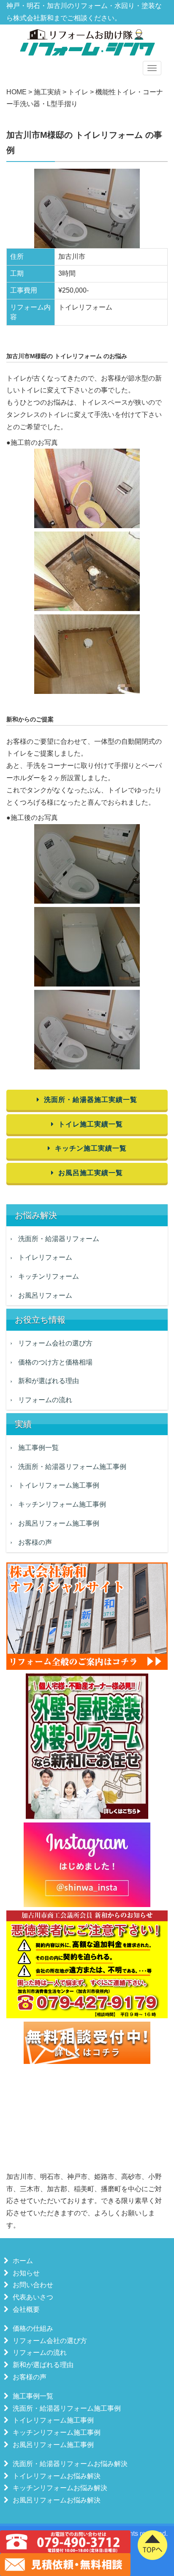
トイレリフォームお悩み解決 (57, 2476)
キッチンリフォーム (49, 1276)
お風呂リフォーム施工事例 (59, 1523)
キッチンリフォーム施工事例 (62, 1504)
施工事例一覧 (38, 1448)
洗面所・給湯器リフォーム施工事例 (72, 1467)
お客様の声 (35, 1542)
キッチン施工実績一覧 (91, 1148)
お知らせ (26, 2273)
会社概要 (26, 2309)
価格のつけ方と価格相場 (55, 1362)
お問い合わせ (33, 2285)
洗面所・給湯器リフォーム (59, 1239)
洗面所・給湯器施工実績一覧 (91, 1100)
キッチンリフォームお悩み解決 (60, 2488)
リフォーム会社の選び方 (55, 1343)
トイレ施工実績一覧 (91, 1124)
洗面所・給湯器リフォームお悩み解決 (70, 2464)
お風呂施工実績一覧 (91, 1173)
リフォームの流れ (45, 1400)
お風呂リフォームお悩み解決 (57, 2500)
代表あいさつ (33, 2297)
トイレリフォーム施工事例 (59, 1485)
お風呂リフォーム (45, 1295)
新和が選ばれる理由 (49, 1381)
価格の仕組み (33, 2328)
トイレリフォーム (45, 1257)
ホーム (23, 2261)
